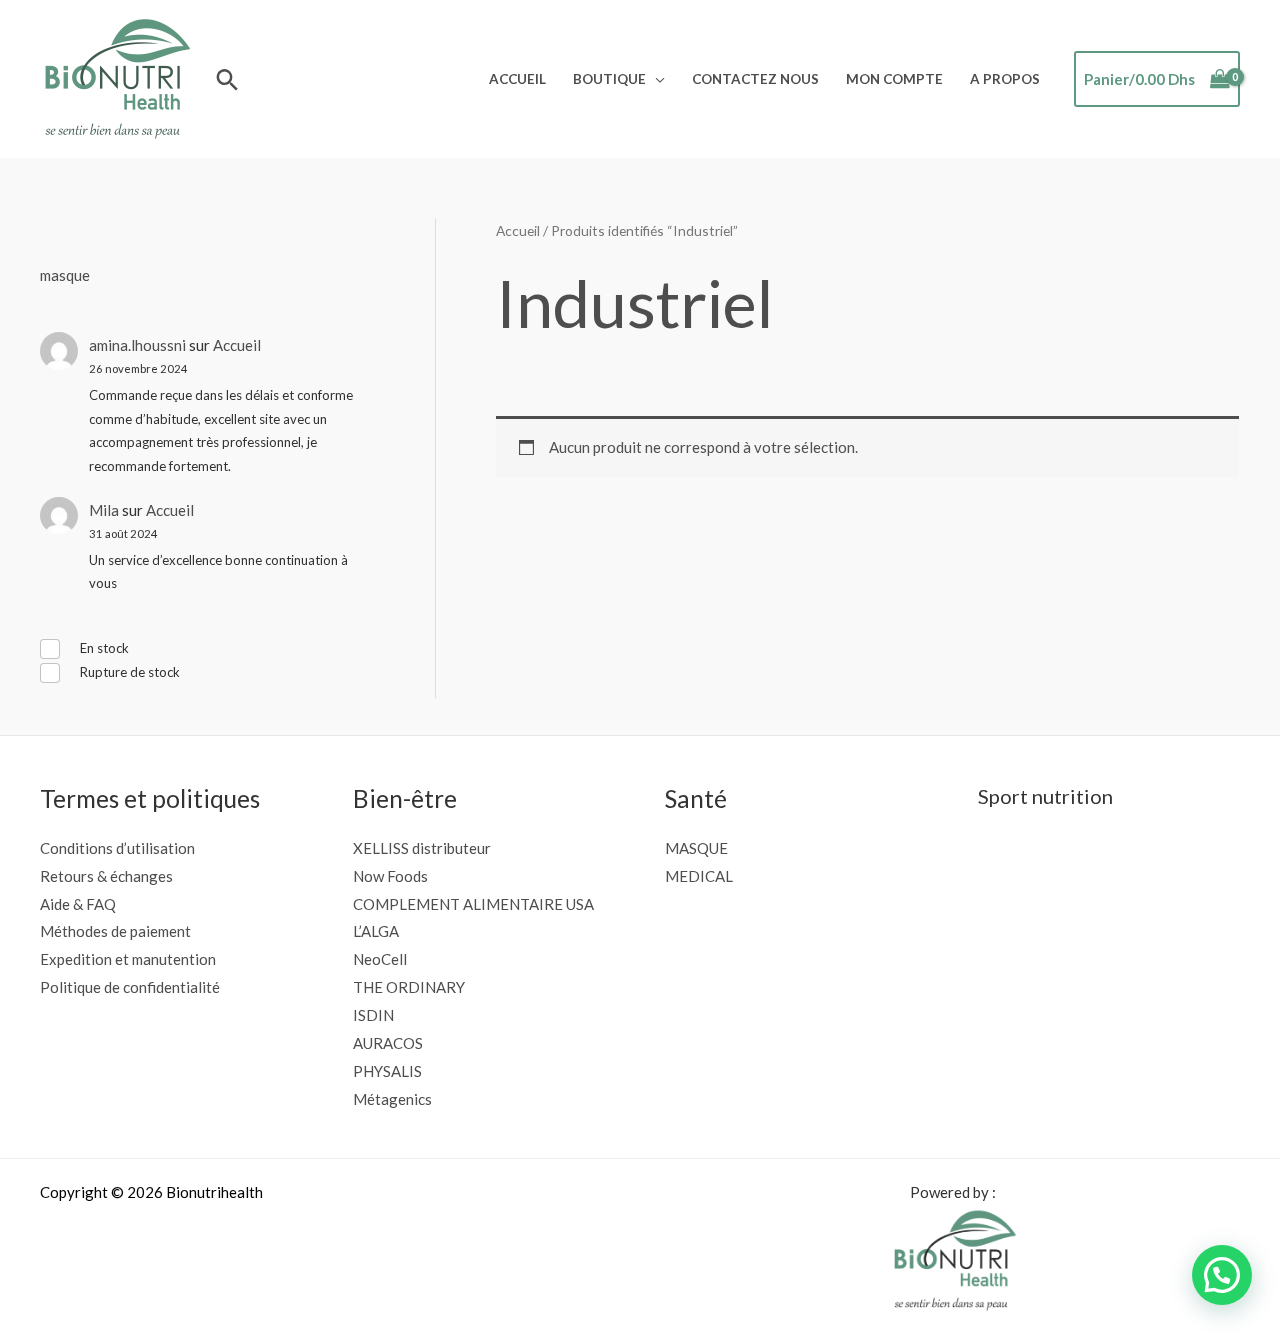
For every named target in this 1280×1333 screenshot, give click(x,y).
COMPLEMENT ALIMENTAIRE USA (473, 904)
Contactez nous (755, 79)
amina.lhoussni (137, 345)
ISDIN (373, 1015)
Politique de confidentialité (130, 987)
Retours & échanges (106, 876)
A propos (1005, 79)
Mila (104, 510)
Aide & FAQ (78, 904)
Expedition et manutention (128, 959)
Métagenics (392, 1099)
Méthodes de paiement (115, 931)
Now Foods (390, 876)
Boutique (609, 79)
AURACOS (388, 1043)
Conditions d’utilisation (117, 848)
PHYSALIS (387, 1071)
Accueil (517, 79)
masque (65, 275)
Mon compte (894, 79)
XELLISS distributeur (422, 848)
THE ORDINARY (409, 987)
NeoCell (380, 959)
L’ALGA (376, 931)
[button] (227, 79)
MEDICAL (699, 876)
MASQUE (696, 848)
